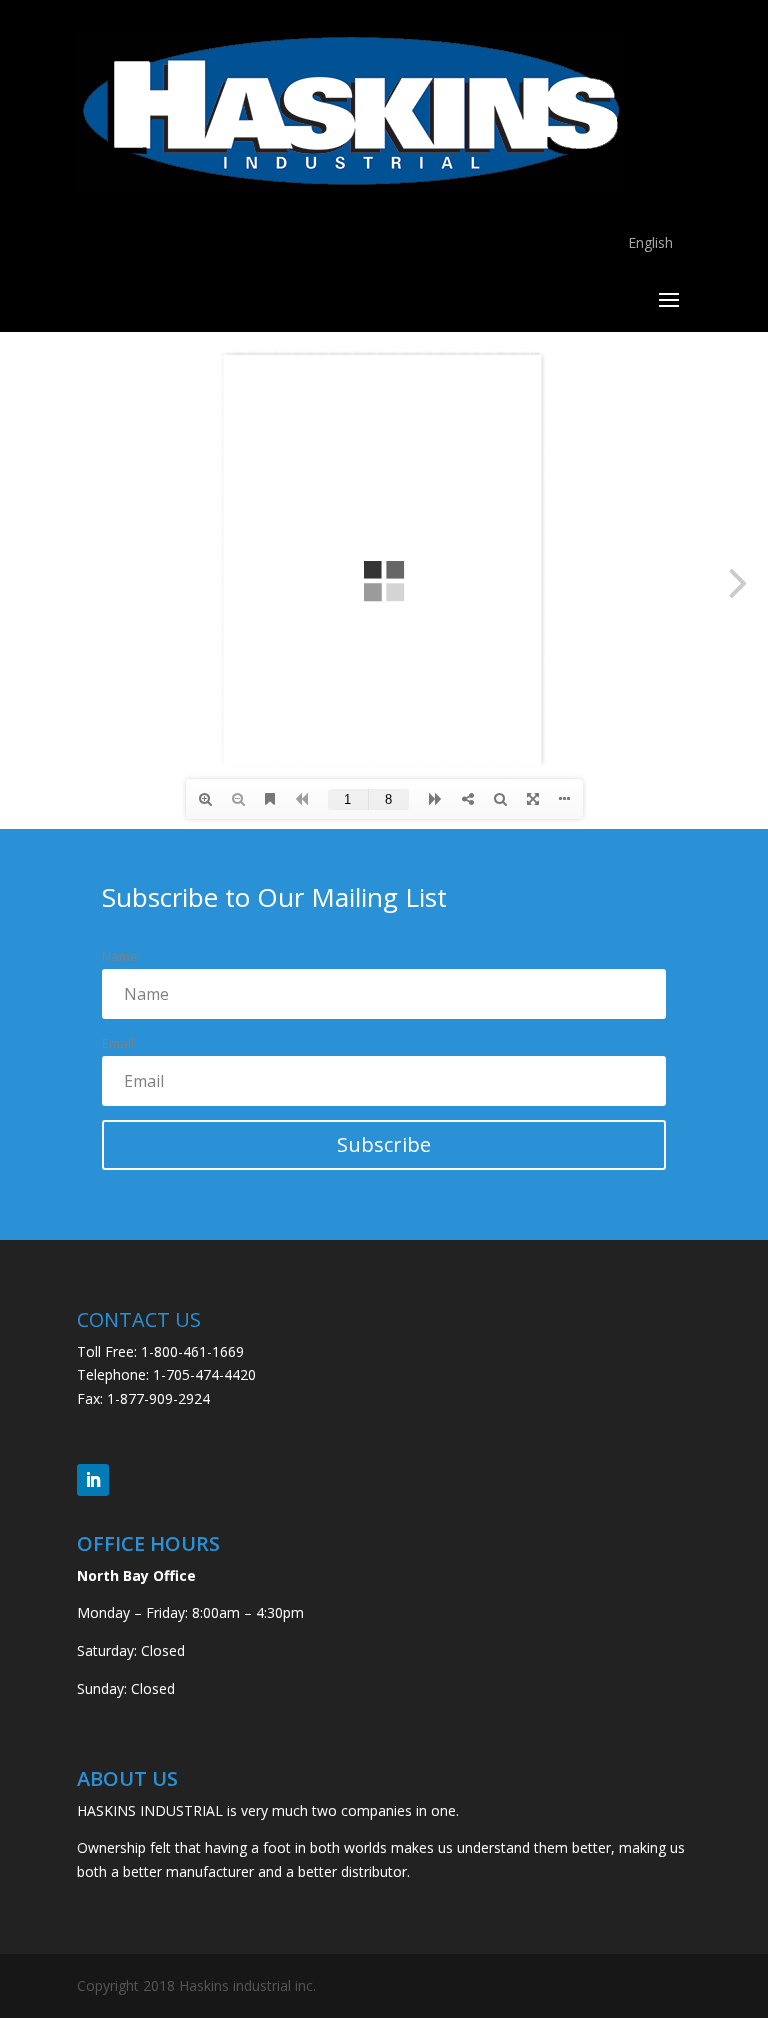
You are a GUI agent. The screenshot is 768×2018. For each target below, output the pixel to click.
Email (118, 1043)
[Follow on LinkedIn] (93, 1480)
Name (120, 956)
